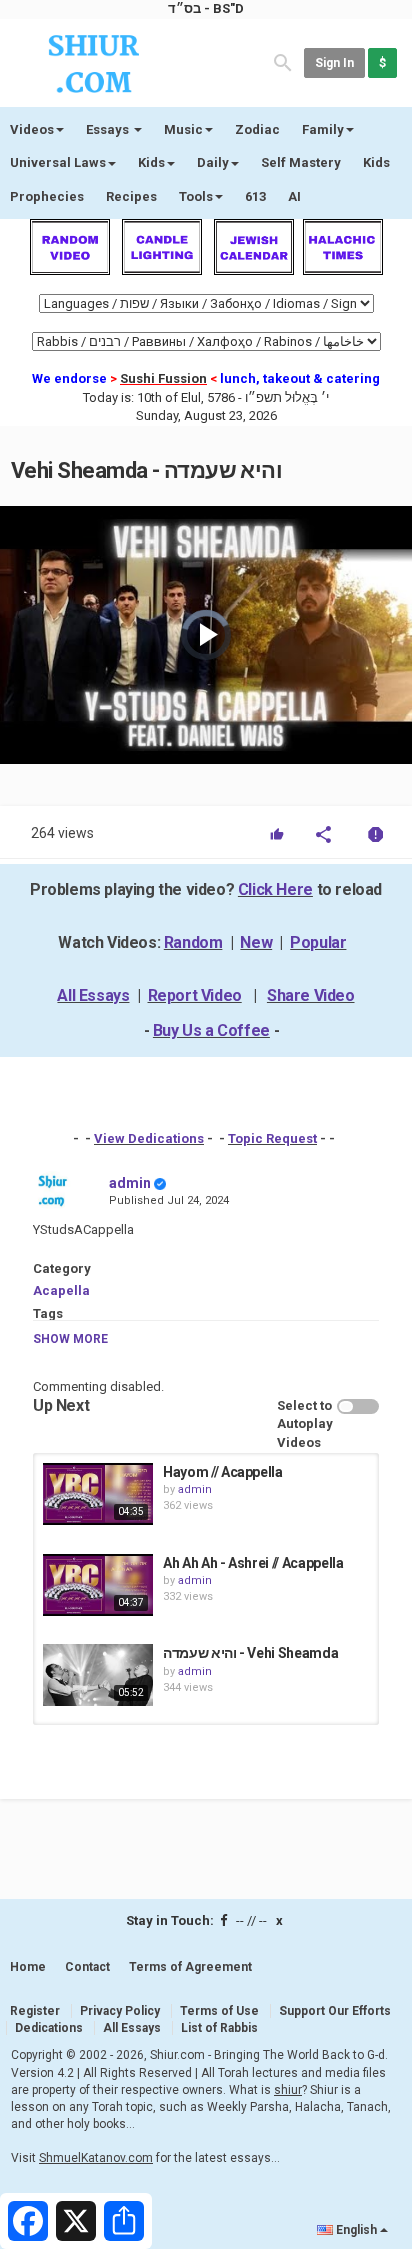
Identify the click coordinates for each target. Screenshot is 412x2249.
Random (193, 942)
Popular (318, 942)
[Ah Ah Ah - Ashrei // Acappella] (98, 1585)
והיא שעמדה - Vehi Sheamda (250, 1653)
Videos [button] (32, 129)
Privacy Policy (120, 2011)
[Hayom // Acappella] (98, 1494)
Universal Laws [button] (58, 162)
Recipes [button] (131, 196)
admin (130, 1183)
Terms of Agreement (190, 1967)
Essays (109, 129)
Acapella (61, 1290)
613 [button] (255, 196)
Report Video (195, 995)
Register (35, 2011)
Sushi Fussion (163, 378)
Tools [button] (196, 196)
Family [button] (323, 129)
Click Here (275, 889)
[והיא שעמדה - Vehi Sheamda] (98, 1675)
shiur (288, 2090)
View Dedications (149, 1138)
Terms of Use (219, 2011)
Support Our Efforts (335, 2011)
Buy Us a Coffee (211, 1030)
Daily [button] (213, 162)
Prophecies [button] (47, 196)
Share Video (311, 995)
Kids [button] (151, 162)
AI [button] (294, 196)
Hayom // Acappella (223, 1472)
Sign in (334, 63)
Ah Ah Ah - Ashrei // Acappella (253, 1563)
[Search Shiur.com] (283, 61)
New (256, 942)
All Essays (93, 995)
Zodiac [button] (257, 129)
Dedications (49, 2028)
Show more (70, 1339)
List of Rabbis (219, 2028)
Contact (87, 1967)
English (356, 2230)
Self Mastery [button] (301, 162)
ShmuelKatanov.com (96, 2158)
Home (28, 1967)
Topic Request (272, 1138)
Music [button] (183, 129)
